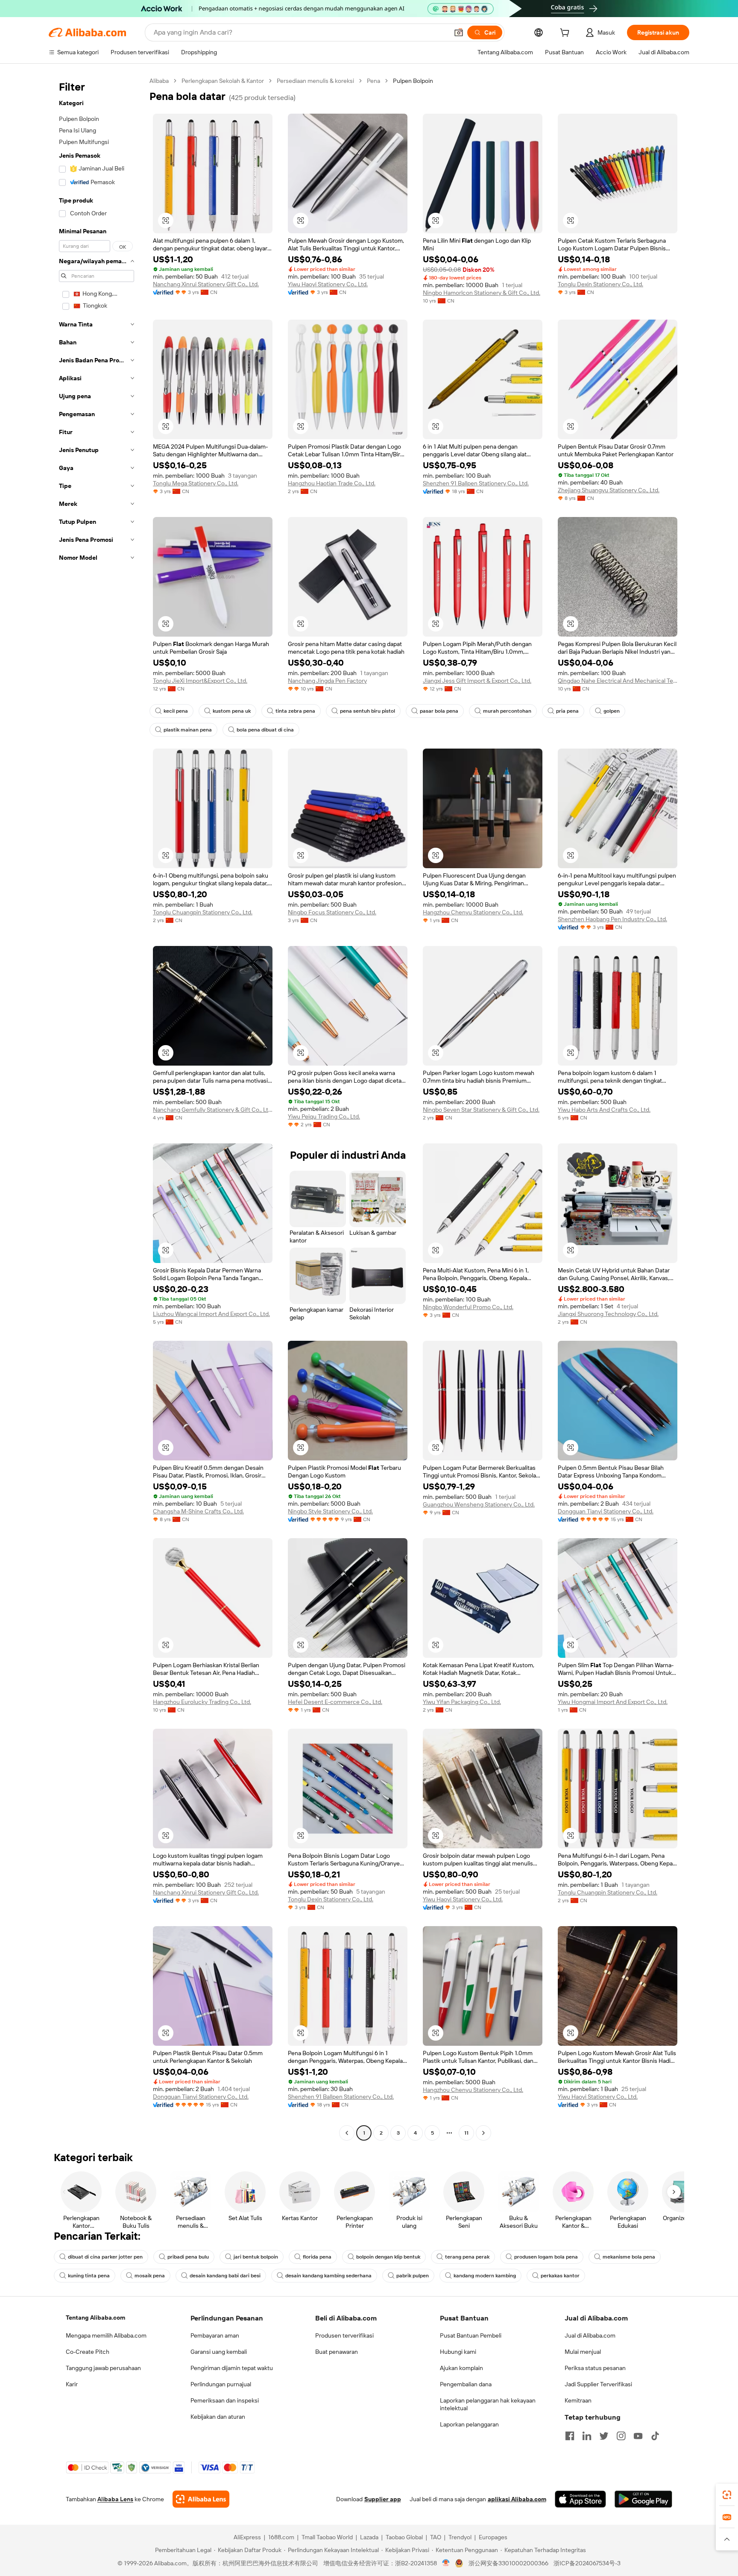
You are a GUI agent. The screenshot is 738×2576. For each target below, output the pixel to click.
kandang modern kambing (485, 2276)
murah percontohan (507, 711)
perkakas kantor (560, 2276)
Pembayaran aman (215, 2335)
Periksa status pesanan (595, 2368)
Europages (493, 2537)
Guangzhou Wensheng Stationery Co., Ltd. (479, 1504)
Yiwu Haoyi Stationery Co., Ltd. (328, 284)
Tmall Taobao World (327, 2537)
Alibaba (159, 81)
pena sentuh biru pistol (368, 711)
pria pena (567, 711)
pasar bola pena (439, 711)
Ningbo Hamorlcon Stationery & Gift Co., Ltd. (482, 293)
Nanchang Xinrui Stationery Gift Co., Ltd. (206, 284)
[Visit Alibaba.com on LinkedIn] (587, 2436)
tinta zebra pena (295, 711)
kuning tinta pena (89, 2276)
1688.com (281, 2537)
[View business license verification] (446, 2563)
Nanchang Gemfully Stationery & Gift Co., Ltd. (213, 1110)
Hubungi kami (458, 2352)
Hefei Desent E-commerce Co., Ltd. (335, 1702)
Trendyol (460, 2537)
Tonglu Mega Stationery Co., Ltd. (196, 483)
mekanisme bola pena (629, 2257)
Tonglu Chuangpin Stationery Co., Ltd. (203, 912)
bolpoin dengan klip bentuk (388, 2257)
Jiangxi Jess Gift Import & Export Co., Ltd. (477, 681)
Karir (72, 2384)
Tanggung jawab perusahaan (103, 2368)
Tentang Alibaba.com (95, 2318)
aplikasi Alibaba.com (517, 2499)
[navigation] (97, 1108)
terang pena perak (467, 2257)
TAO (436, 2537)
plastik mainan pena (188, 730)
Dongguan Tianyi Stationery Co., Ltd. (606, 1511)
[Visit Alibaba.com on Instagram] (621, 2436)
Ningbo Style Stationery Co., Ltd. (330, 1511)
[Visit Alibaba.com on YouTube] (638, 2436)
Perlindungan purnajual (221, 2384)
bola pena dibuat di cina (265, 730)
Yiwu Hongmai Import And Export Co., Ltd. (613, 1702)
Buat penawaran (337, 2352)
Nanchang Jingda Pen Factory (327, 681)
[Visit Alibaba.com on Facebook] (570, 2436)
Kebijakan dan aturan (218, 2417)
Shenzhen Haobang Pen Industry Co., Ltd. (612, 919)
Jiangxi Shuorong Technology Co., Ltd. (608, 1314)
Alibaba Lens (115, 2499)
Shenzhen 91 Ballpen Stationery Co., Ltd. (476, 483)
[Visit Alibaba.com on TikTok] (655, 2436)
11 (466, 2133)
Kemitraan (578, 2400)
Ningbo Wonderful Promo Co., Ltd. (468, 1307)
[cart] (566, 34)
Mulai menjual (583, 2352)
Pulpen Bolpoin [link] (413, 81)
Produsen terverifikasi (344, 2335)
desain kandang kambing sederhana (328, 2276)
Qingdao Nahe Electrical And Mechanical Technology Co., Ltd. (618, 681)
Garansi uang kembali (219, 2352)
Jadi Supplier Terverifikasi (598, 2384)
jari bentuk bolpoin (256, 2257)
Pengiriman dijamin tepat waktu (232, 2368)
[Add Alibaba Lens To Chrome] (201, 2499)
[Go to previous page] (347, 2133)
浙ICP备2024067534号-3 (587, 2563)
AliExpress (247, 2537)
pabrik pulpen (413, 2276)
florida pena (317, 2257)
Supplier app (383, 2499)
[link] (727, 2495)
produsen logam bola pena (546, 2257)
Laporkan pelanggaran (469, 2424)
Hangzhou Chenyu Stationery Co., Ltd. (473, 912)
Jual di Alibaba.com (590, 2335)
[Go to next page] (483, 2133)
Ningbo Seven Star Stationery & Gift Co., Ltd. (481, 1110)
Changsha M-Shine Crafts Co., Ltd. (198, 1511)
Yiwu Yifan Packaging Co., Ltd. (462, 1702)
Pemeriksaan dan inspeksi (225, 2400)
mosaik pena (150, 2276)
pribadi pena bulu (188, 2257)
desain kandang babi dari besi (225, 2276)
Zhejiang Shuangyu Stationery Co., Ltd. (609, 490)
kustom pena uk (232, 711)
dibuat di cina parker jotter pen (105, 2257)
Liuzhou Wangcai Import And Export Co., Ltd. (211, 1314)
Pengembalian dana (466, 2384)
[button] (459, 32)
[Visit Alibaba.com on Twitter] (604, 2436)
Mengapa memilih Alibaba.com (106, 2335)
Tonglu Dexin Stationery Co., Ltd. (600, 284)
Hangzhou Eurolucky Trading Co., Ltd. (202, 1702)
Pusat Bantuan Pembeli (471, 2335)
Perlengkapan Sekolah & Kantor (223, 81)
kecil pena (176, 711)
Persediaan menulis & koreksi (315, 81)
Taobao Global (404, 2537)
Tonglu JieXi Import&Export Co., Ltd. (200, 681)
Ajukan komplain (461, 2368)
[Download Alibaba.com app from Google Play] (643, 2499)
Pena (373, 81)
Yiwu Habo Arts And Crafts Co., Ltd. (604, 1110)
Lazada (369, 2537)
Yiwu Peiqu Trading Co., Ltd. (324, 1116)
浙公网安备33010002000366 (508, 2563)
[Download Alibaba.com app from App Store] (580, 2499)
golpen (612, 711)
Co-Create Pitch (88, 2352)
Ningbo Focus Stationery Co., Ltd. (332, 912)
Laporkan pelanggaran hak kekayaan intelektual (488, 2404)
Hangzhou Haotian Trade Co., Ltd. (332, 483)
